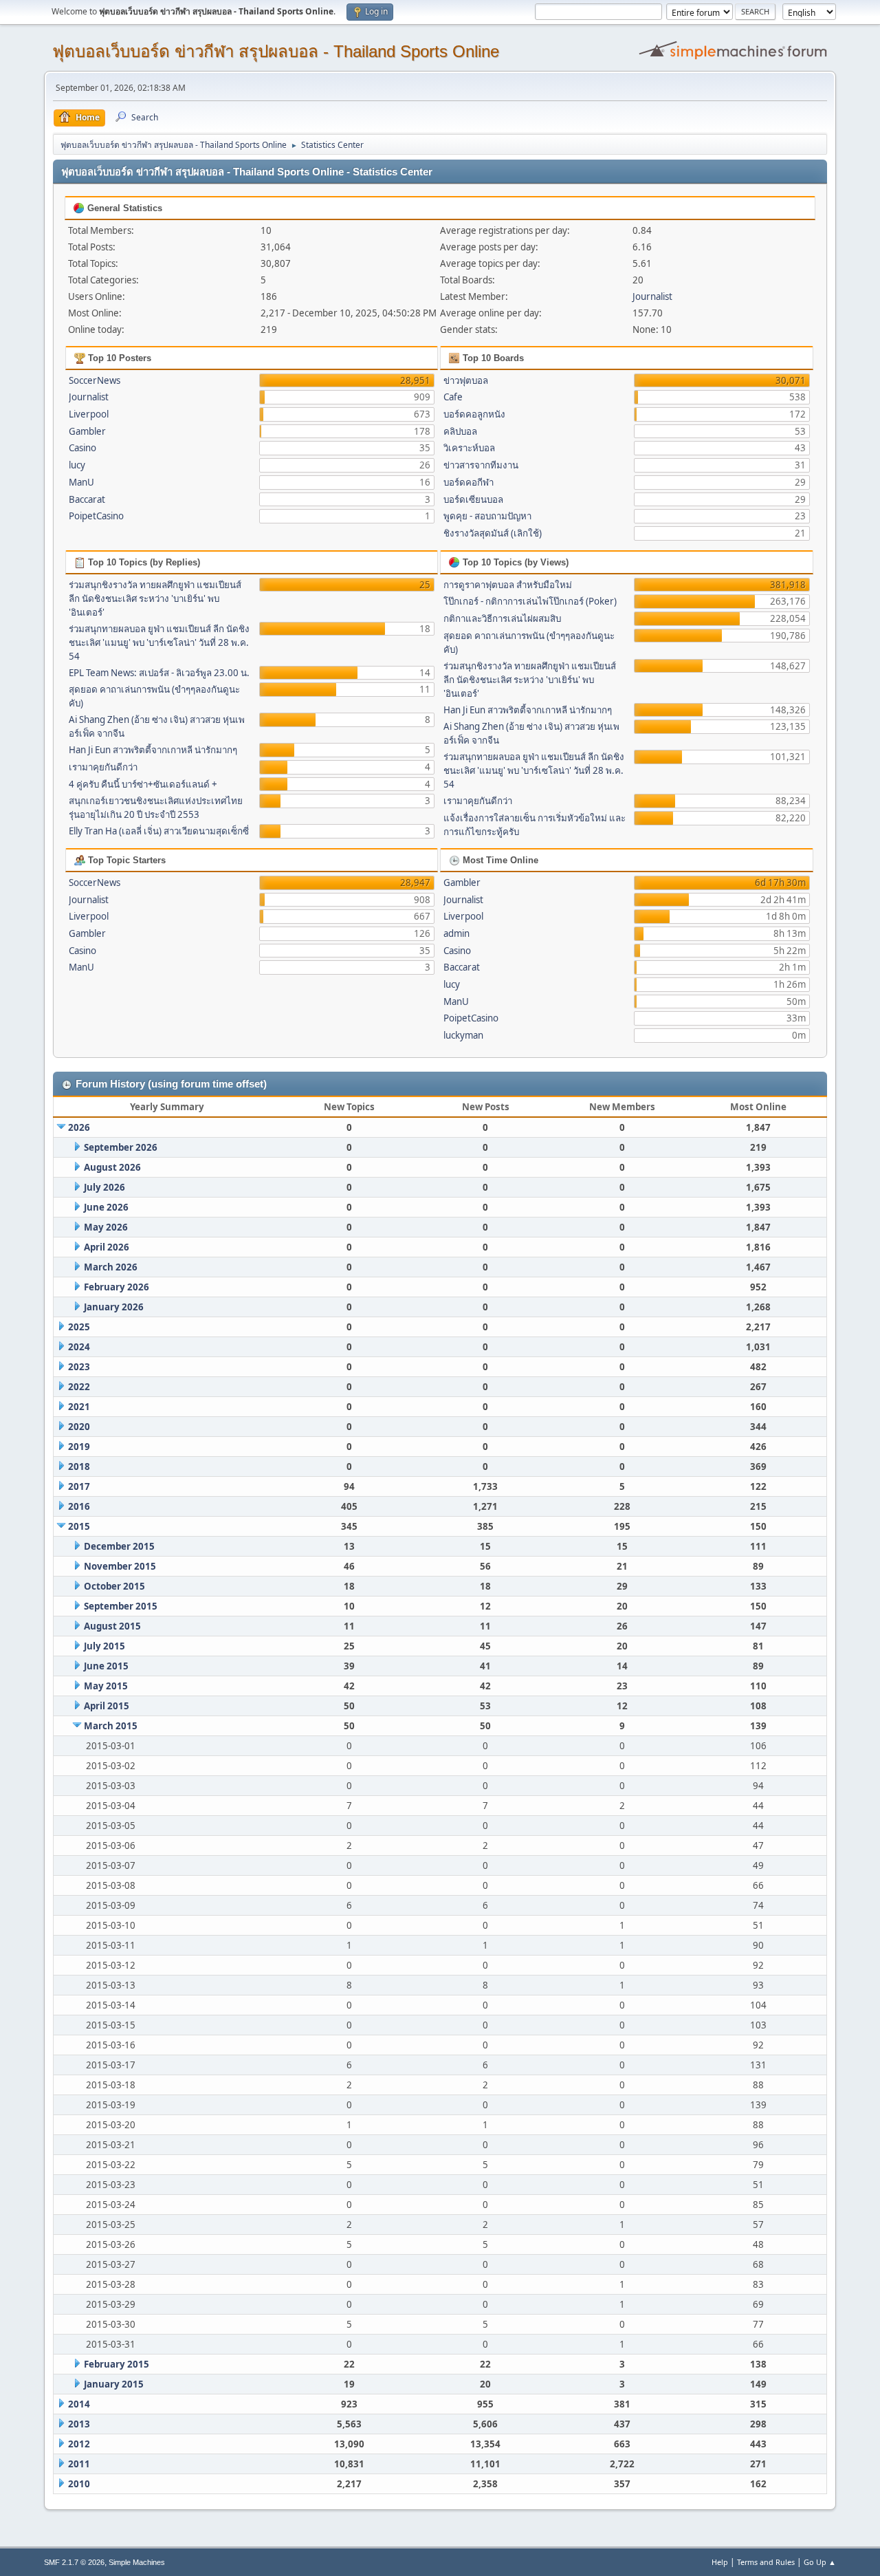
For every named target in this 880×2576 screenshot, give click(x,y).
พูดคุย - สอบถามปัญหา (487, 516)
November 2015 (120, 1566)
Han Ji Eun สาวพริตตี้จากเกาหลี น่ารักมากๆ (153, 750)
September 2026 (121, 1147)
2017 (79, 1486)
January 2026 (114, 1307)
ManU (81, 482)
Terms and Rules (766, 2562)
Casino (82, 448)
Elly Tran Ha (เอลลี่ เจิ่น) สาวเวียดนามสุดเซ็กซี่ (159, 831)
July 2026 (104, 1187)
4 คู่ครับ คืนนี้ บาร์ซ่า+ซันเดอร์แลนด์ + (143, 784)
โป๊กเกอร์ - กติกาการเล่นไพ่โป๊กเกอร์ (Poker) (530, 601)
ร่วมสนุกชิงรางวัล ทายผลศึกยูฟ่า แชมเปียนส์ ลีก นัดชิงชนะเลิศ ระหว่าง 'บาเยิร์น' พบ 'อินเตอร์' (155, 598)
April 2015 (107, 1706)
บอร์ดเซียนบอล (473, 499)
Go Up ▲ (820, 2562)
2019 (79, 1447)
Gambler (87, 431)
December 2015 (119, 1546)
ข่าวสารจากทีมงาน (481, 465)
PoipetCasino (96, 516)
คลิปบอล (460, 431)
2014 (79, 2404)
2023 (79, 1367)
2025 (79, 1327)
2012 (79, 2444)
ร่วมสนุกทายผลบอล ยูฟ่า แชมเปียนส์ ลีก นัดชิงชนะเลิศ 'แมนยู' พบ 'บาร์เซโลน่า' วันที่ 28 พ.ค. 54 (159, 642)
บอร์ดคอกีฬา (469, 482)
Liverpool (89, 414)
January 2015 (114, 2384)
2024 (79, 1347)
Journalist (652, 296)
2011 (79, 2464)
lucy (77, 465)
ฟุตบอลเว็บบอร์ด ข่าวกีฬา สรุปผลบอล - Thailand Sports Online (276, 51)
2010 (79, 2484)
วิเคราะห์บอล (469, 448)
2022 (79, 1387)
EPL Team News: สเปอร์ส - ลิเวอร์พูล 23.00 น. (159, 673)
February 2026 (117, 1287)
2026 (79, 1127)
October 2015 (114, 1586)
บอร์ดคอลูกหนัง (474, 414)
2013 (79, 2424)
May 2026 (106, 1227)
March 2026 (111, 1267)
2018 (79, 1466)
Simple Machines (137, 2562)
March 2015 (111, 1726)
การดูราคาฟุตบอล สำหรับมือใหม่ (508, 585)
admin (456, 933)
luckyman (463, 1035)
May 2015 (106, 1686)
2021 (79, 1407)
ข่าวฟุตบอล (466, 380)
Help (720, 2562)
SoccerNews (95, 380)
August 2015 (112, 1626)
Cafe (453, 397)
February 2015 (117, 2364)
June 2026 (106, 1207)
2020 (79, 1427)
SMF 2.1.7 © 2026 (74, 2562)
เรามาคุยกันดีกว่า (103, 767)
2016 (79, 1506)
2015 (79, 1526)
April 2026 (107, 1247)
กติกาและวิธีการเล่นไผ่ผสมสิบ (502, 618)
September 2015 (121, 1606)
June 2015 (106, 1666)
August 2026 (112, 1167)
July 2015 (104, 1646)
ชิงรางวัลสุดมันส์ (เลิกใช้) (493, 533)
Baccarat (87, 499)
